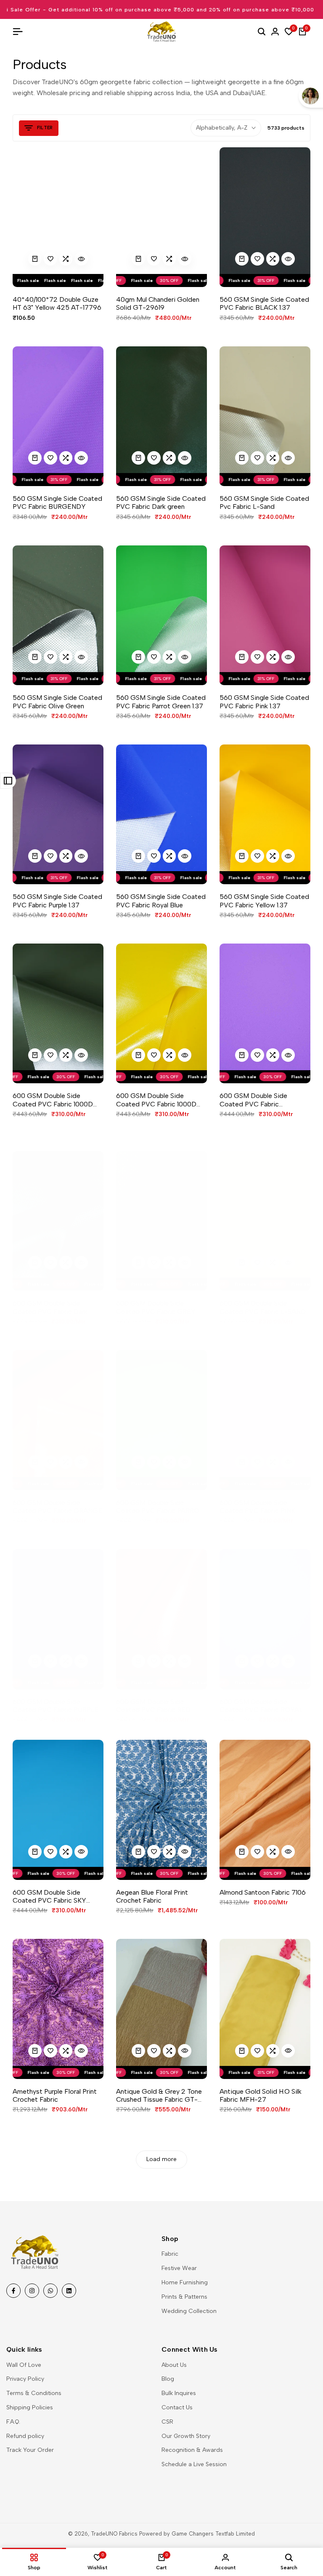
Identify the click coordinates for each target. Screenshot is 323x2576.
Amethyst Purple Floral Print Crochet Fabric (55, 2095)
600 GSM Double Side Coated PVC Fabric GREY (156, 1307)
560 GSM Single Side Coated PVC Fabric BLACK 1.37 (264, 303)
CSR (167, 2422)
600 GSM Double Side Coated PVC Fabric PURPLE (56, 1706)
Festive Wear (179, 2268)
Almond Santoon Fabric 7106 (263, 1892)
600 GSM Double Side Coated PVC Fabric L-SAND (263, 1307)
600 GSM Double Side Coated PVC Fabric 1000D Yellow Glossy (156, 1100)
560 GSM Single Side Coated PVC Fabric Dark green (161, 502)
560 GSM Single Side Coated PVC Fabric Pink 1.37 (264, 702)
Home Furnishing (185, 2282)
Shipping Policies (30, 2407)
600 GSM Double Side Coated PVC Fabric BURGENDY (253, 1100)
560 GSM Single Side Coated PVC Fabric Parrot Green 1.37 (161, 702)
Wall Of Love (24, 2365)
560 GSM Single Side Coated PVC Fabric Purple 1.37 (57, 901)
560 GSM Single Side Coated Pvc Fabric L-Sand (264, 502)
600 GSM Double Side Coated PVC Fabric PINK (257, 1507)
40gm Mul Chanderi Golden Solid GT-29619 (158, 303)
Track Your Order (30, 2450)
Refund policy (25, 2436)
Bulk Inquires (179, 2393)
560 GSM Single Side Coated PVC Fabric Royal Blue (161, 901)
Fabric (170, 2254)
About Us (174, 2365)
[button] (50, 259)
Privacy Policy (25, 2379)
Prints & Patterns (184, 2297)
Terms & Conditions (34, 2393)
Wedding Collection (189, 2311)
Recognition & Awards (192, 2450)
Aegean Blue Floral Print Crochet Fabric (152, 1896)
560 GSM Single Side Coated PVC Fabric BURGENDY (57, 502)
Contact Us (177, 2407)
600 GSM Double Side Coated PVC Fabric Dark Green (50, 1307)
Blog (168, 2379)
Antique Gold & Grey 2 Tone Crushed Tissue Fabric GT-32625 (159, 2095)
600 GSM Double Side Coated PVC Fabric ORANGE (57, 1507)
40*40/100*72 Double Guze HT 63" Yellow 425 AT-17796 (57, 303)
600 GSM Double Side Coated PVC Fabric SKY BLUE (49, 1896)
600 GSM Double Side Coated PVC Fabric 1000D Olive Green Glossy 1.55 (53, 1100)
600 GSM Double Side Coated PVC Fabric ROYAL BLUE (261, 1706)
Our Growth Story (186, 2436)
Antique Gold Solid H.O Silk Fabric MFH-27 (261, 2095)
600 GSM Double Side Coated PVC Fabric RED (153, 1706)
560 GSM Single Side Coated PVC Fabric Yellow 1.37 (264, 901)
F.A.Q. (13, 2422)
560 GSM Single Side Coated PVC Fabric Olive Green (57, 702)
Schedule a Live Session (194, 2464)
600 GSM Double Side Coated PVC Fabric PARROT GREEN (160, 1507)
